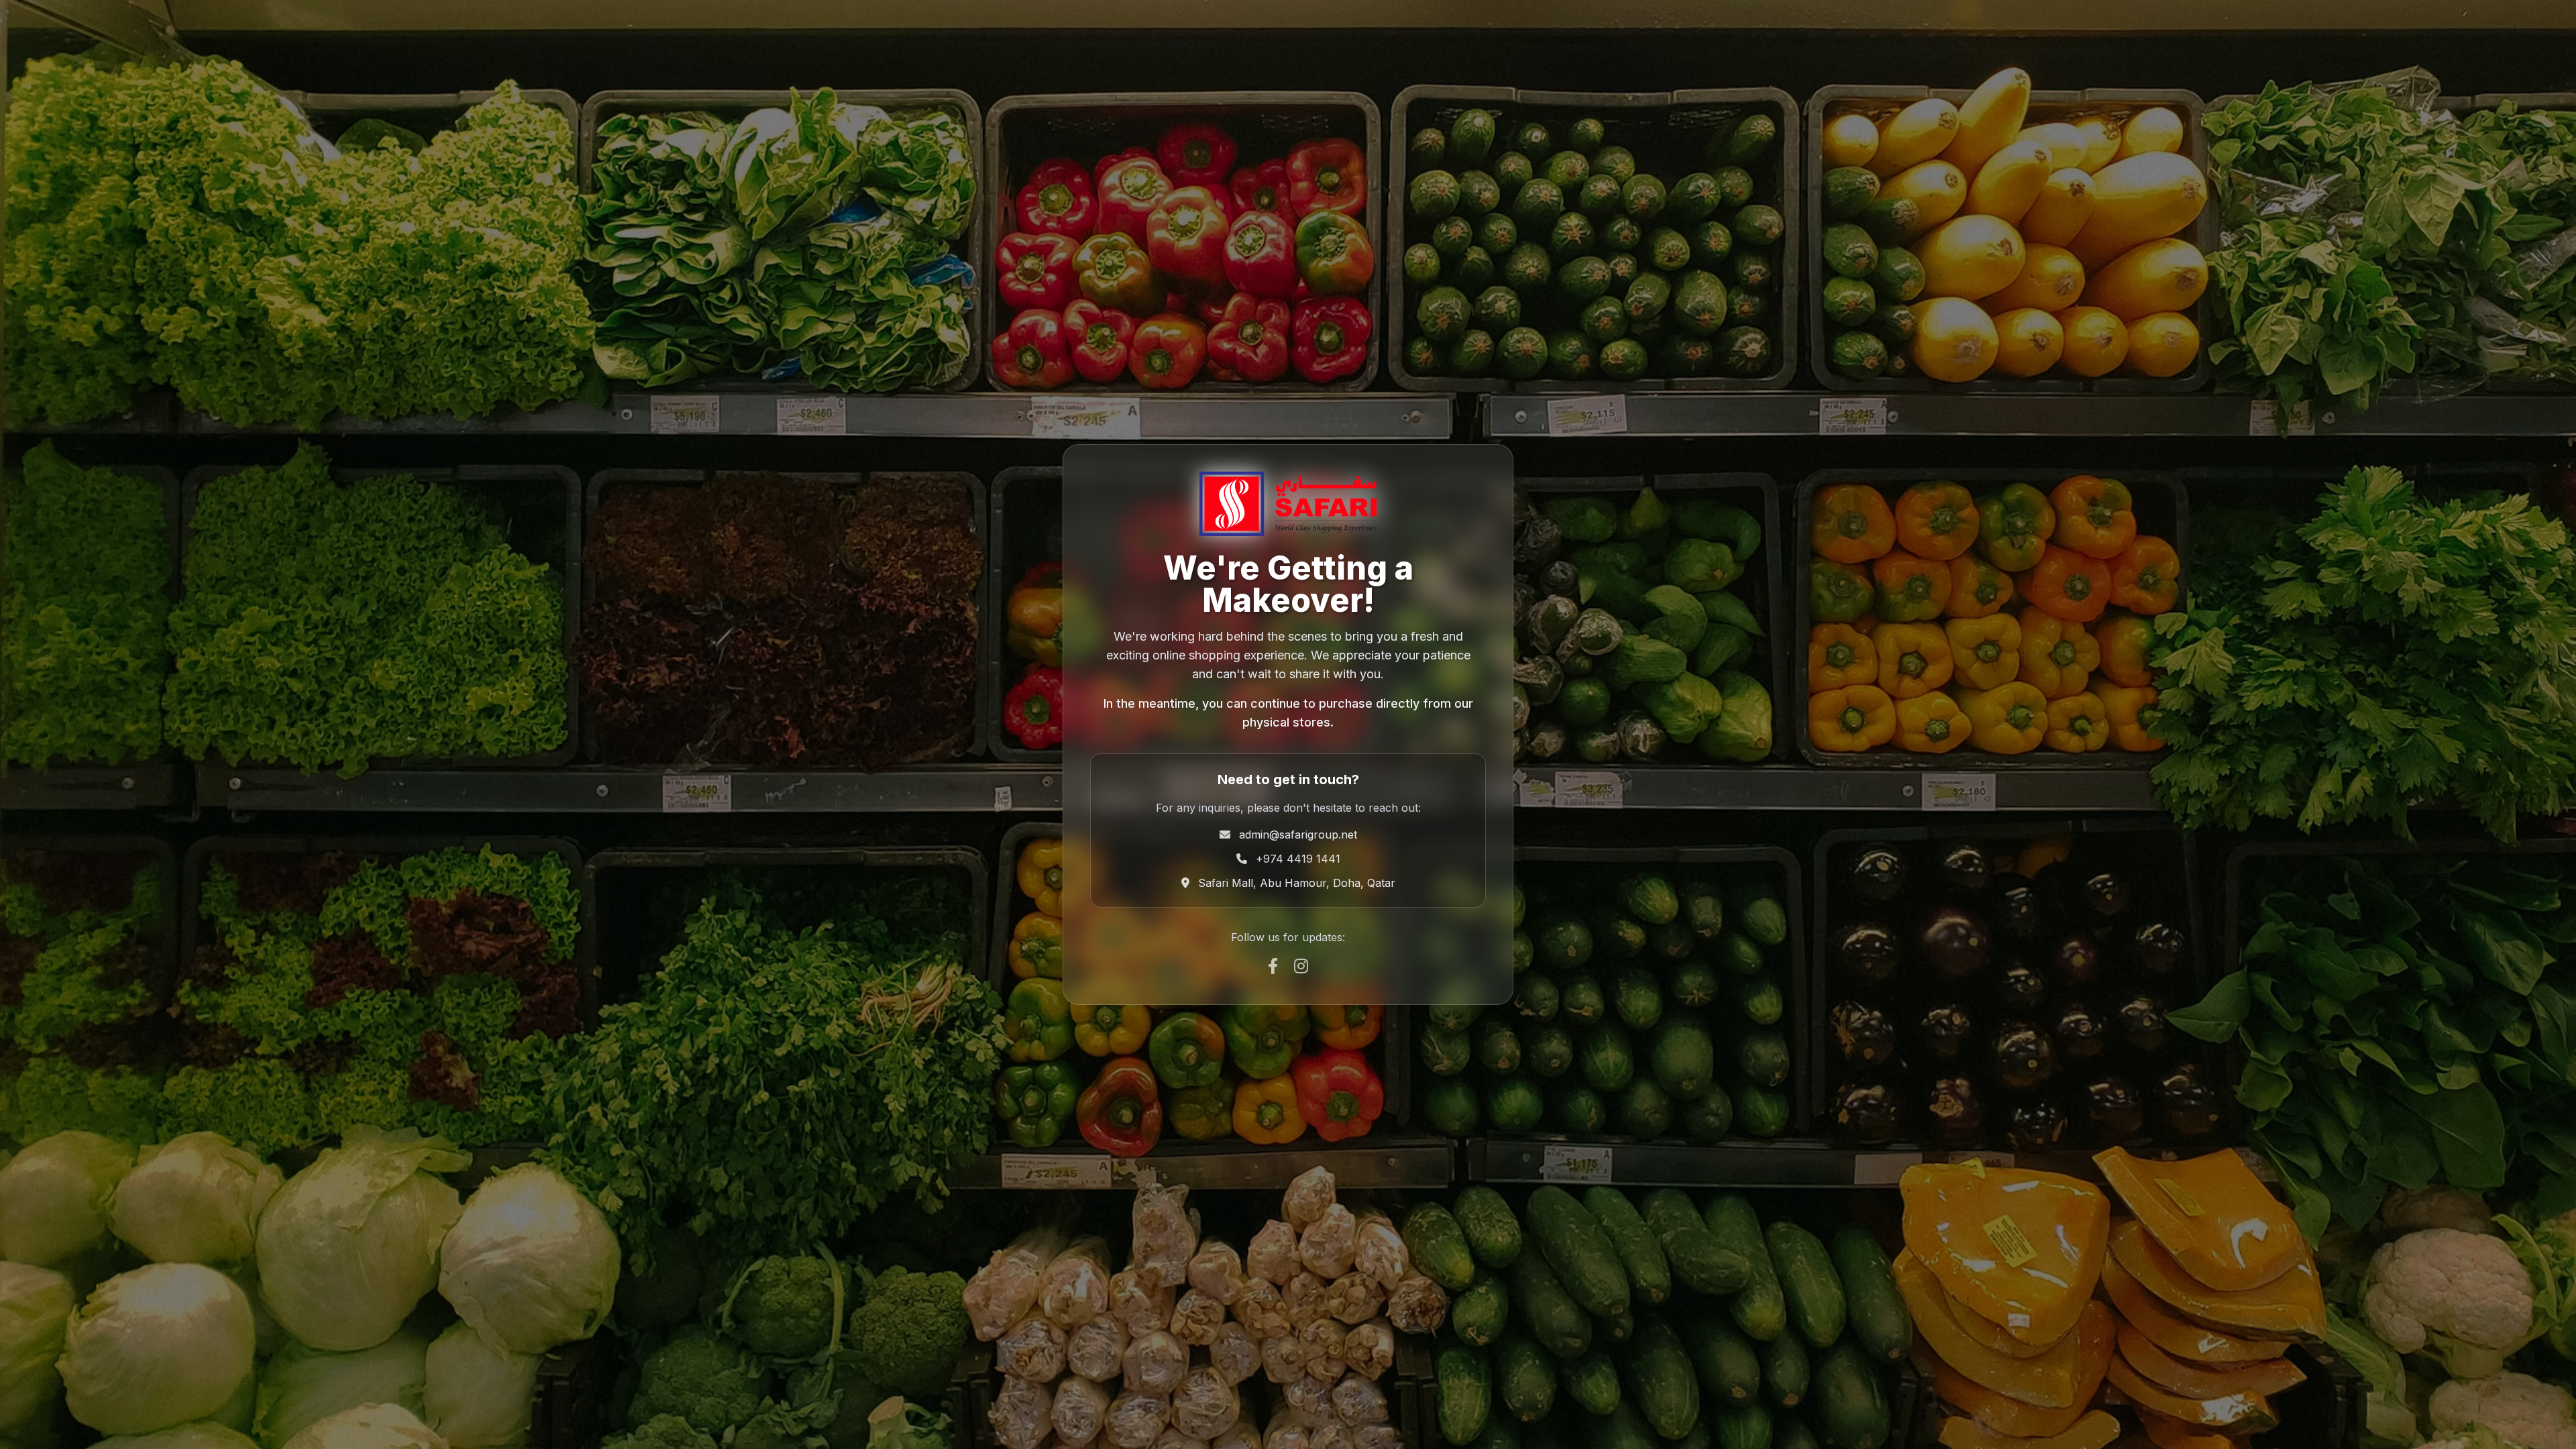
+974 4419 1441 (1298, 859)
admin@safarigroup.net (1298, 835)
